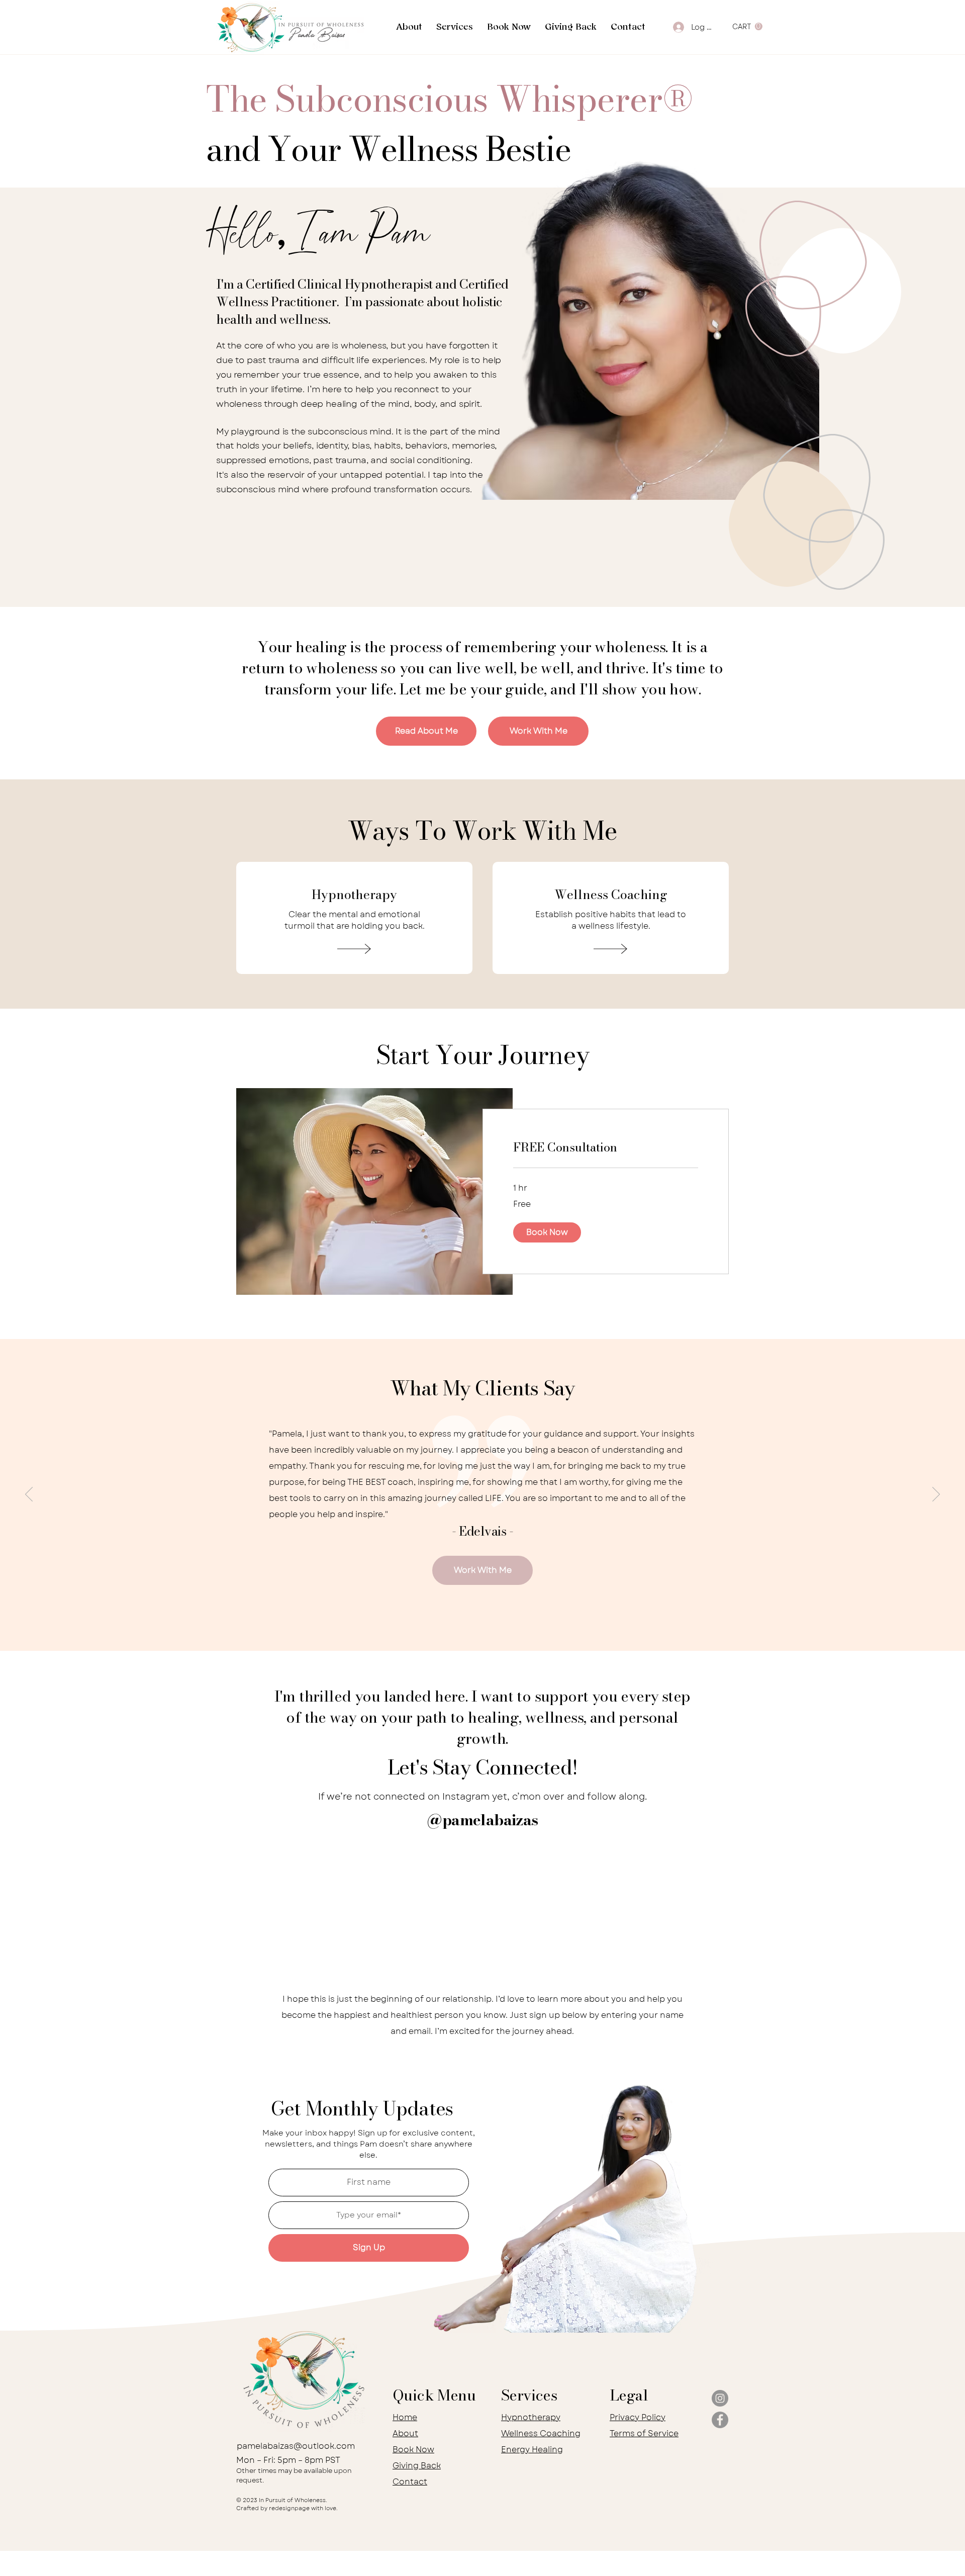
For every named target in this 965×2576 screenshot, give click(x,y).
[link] (606, 1147)
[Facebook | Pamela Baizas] (720, 2420)
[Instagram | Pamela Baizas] (720, 2398)
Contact (410, 2482)
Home (405, 2417)
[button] (455, 28)
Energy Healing (532, 2450)
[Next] (936, 1495)
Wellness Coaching (541, 2433)
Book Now (413, 2450)
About (405, 2433)
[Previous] (29, 1495)
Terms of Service (644, 2433)
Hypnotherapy (531, 2417)
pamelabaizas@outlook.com (296, 2446)
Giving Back (417, 2466)
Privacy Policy (638, 2417)
